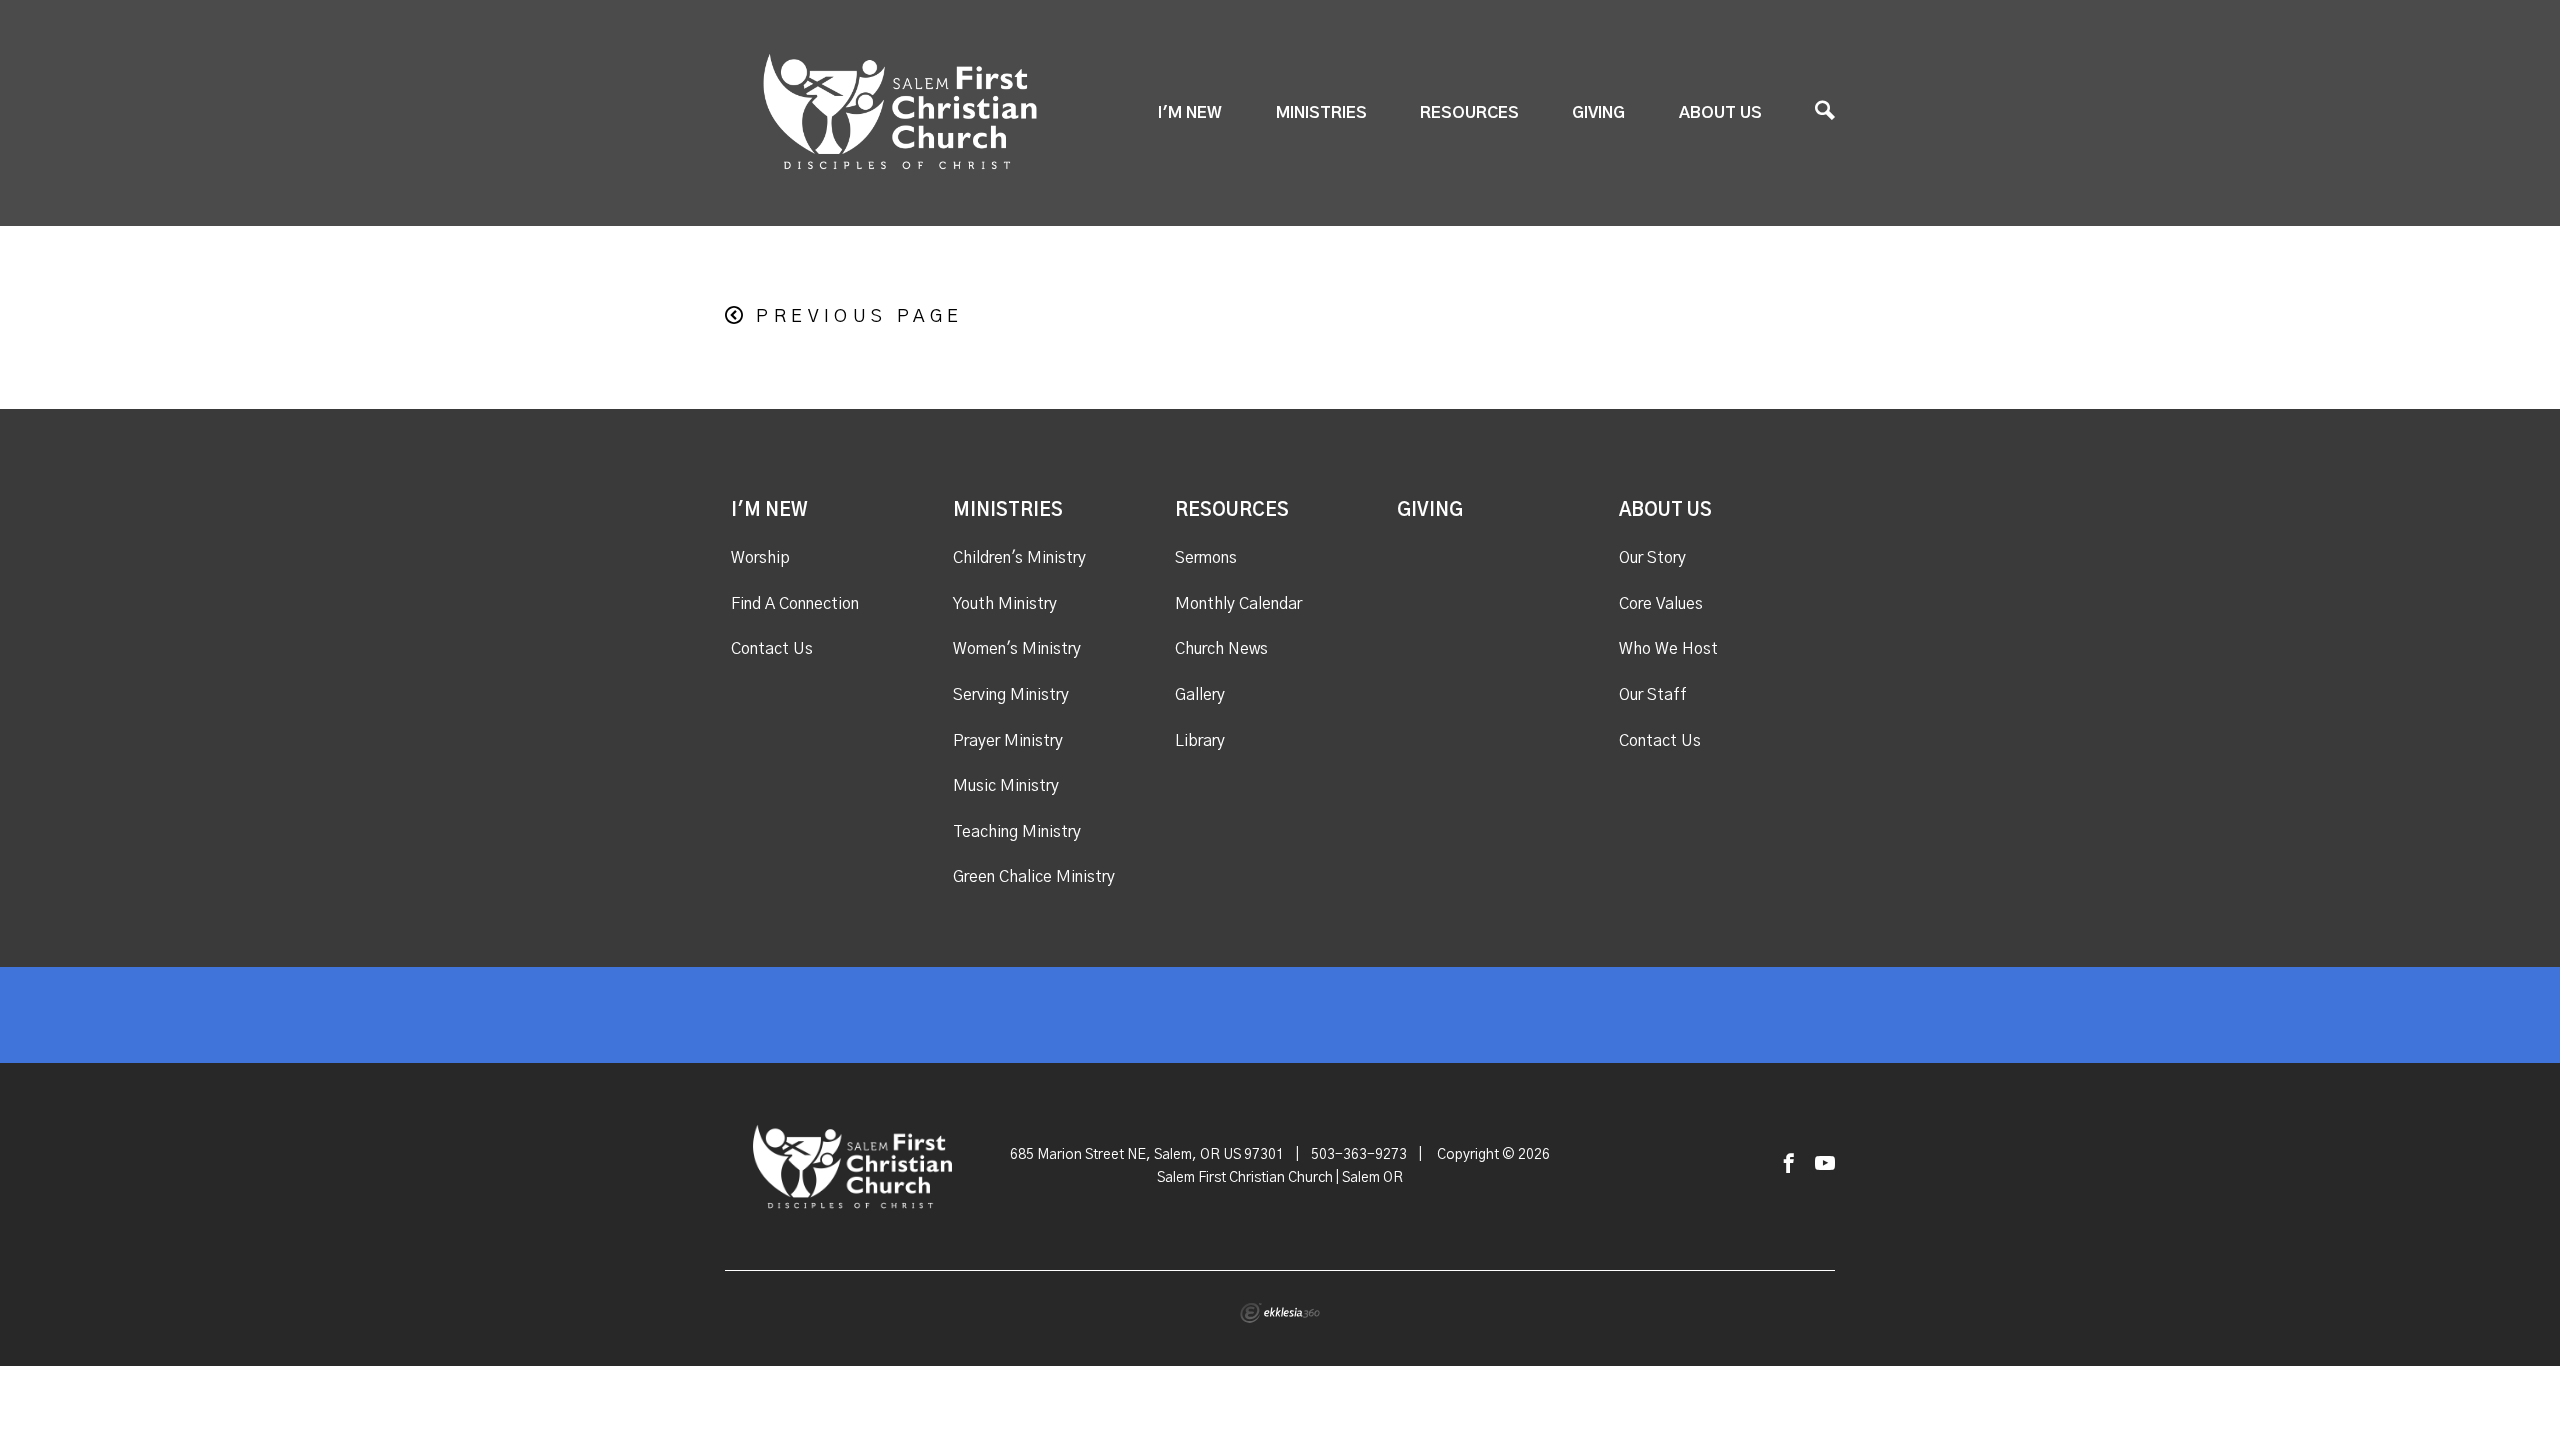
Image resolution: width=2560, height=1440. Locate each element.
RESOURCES (1469, 113)
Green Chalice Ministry (1034, 877)
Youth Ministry (1005, 604)
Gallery (1200, 695)
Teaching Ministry (1017, 832)
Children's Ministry (1019, 558)
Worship (760, 558)
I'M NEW (1190, 113)
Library (1200, 741)
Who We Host (1668, 649)
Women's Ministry (1017, 649)
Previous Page (859, 317)
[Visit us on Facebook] (1789, 1164)
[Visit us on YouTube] (1825, 1164)
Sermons (1206, 558)
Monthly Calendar (1238, 604)
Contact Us (772, 649)
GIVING (1598, 113)
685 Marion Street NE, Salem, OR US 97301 (1147, 1155)
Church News (1221, 649)
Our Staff (1653, 695)
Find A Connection (795, 604)
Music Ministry (1006, 786)
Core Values (1661, 604)
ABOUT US (1720, 113)
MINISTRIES (1321, 113)
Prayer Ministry (1008, 741)
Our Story (1652, 558)
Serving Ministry (1011, 695)
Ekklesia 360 (1280, 1313)
